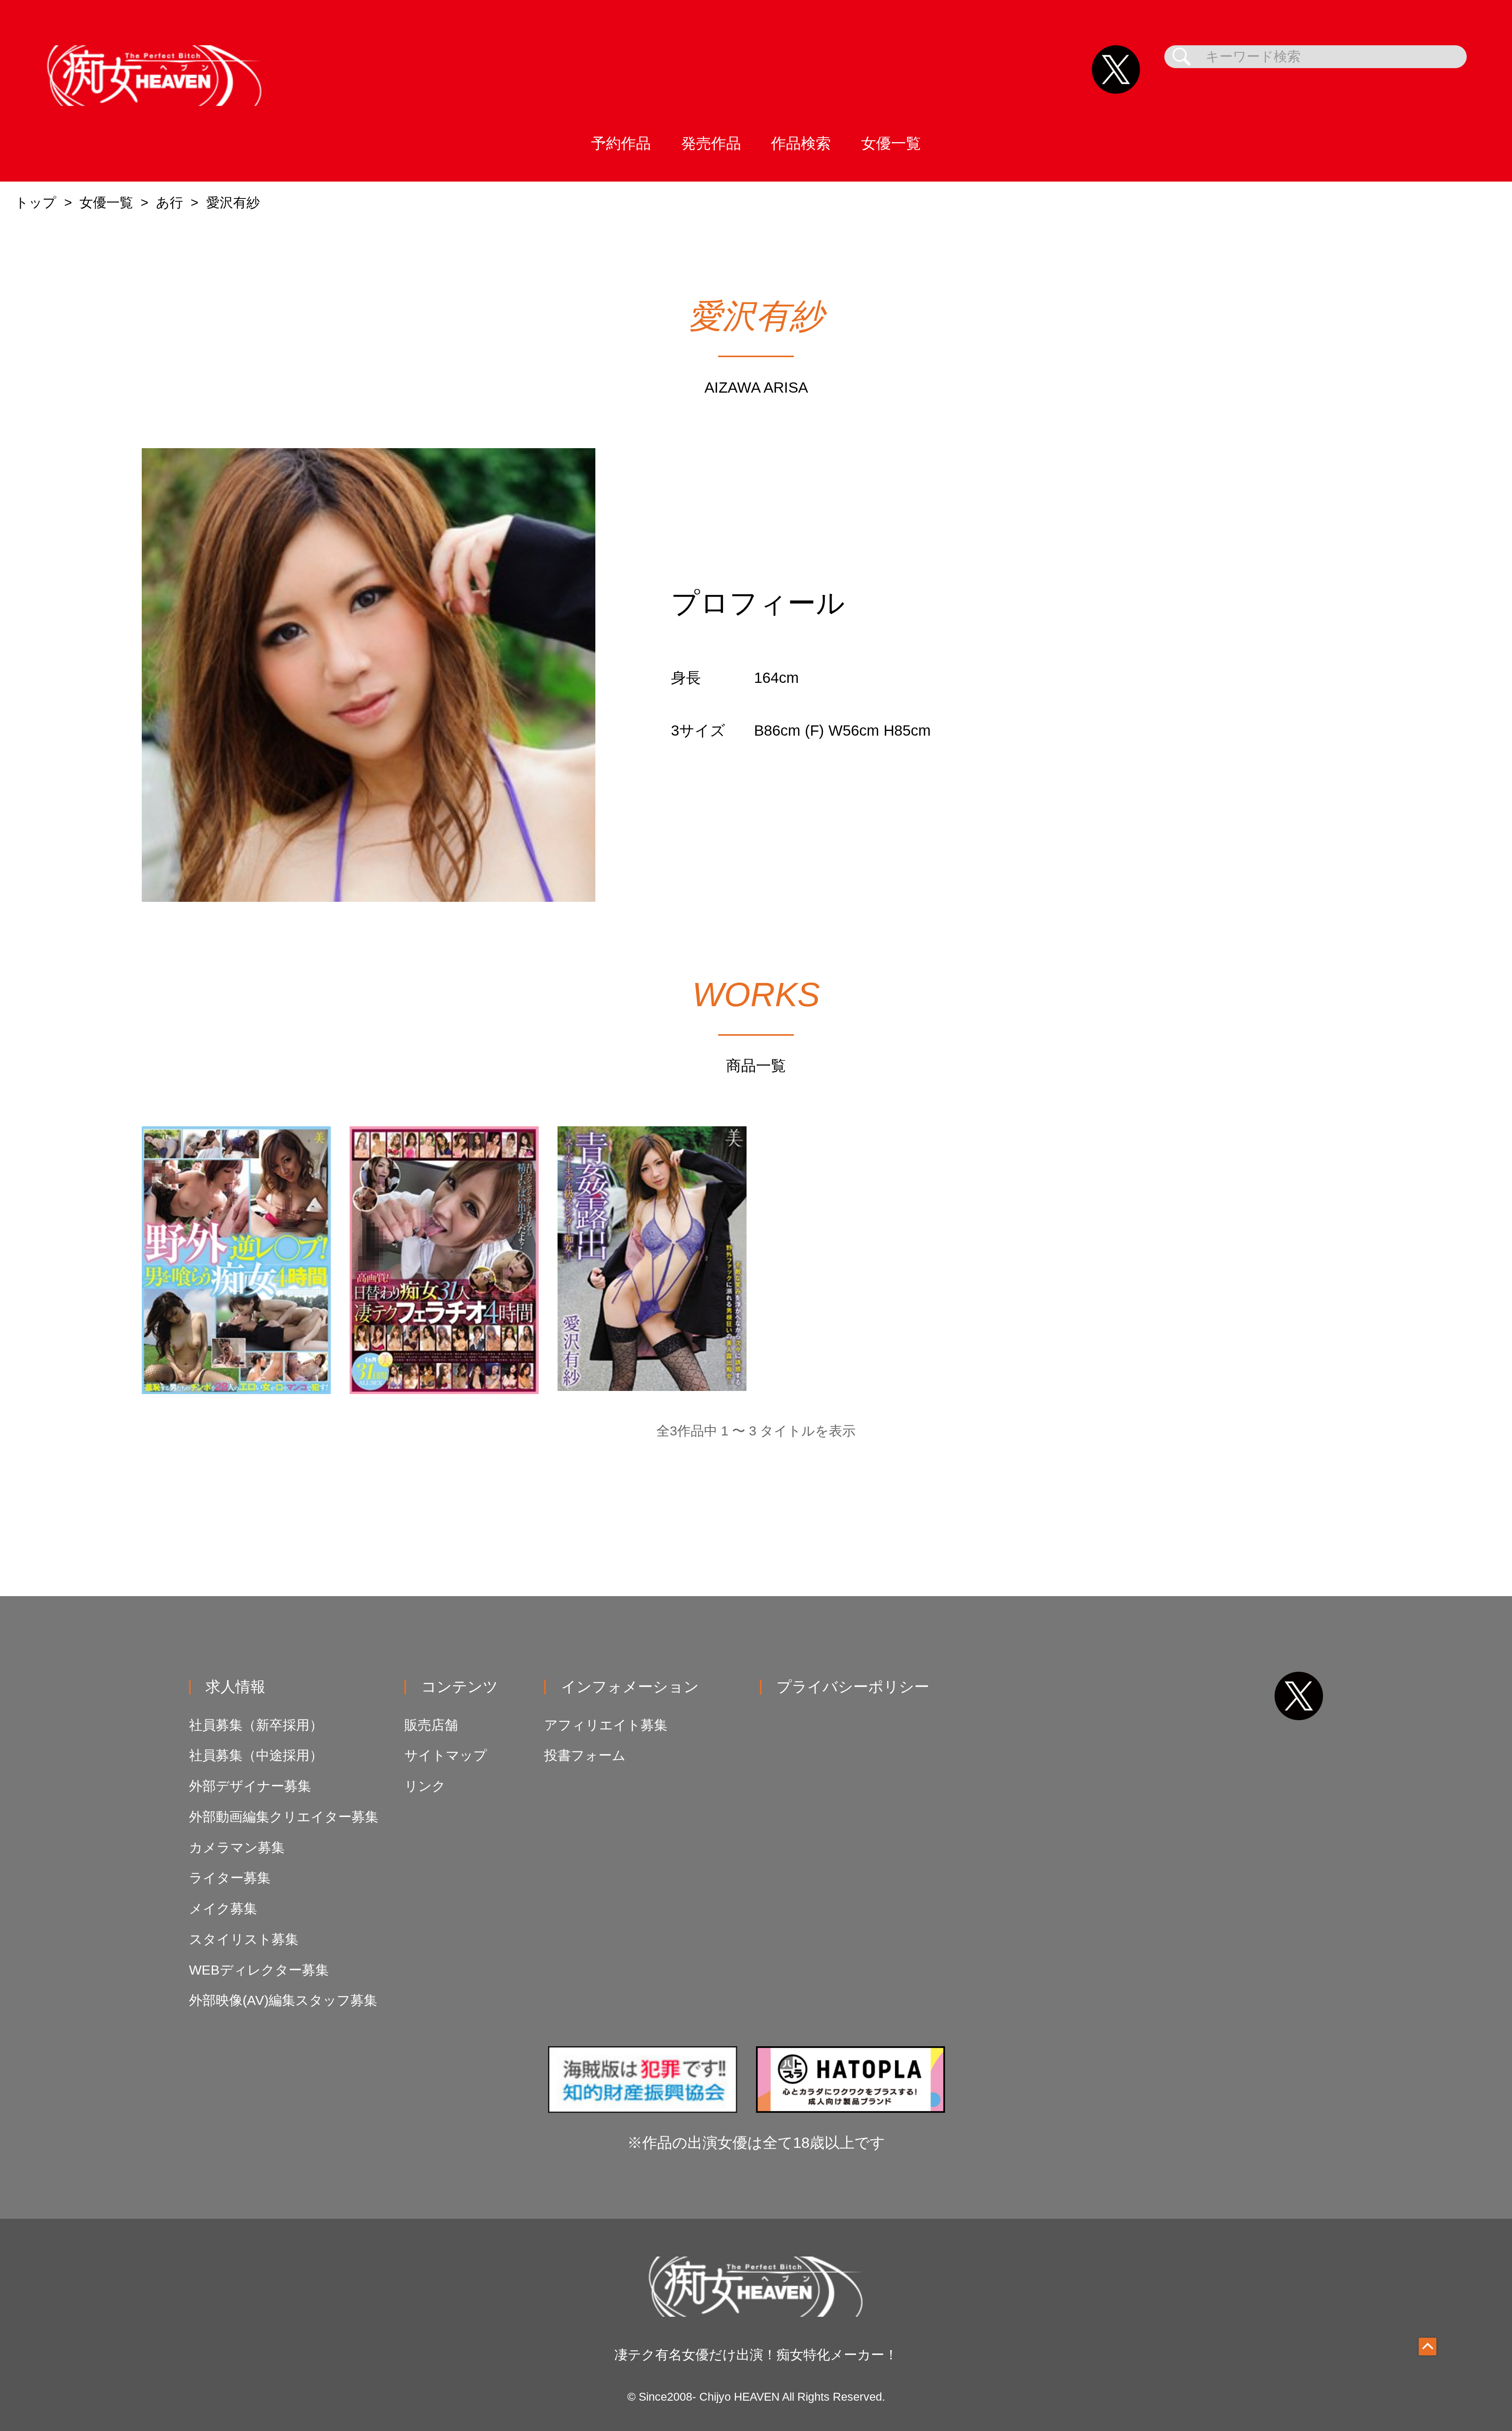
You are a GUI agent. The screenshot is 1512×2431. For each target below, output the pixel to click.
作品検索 (801, 143)
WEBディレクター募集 (259, 1970)
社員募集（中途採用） (256, 1755)
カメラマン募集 (237, 1848)
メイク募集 (223, 1909)
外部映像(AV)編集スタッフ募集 (283, 2000)
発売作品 (711, 143)
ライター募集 (230, 1878)
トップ (36, 203)
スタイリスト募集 (244, 1939)
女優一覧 (891, 143)
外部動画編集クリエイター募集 (284, 1817)
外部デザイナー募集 (250, 1786)
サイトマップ (446, 1755)
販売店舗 (431, 1725)
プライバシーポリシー (853, 1686)
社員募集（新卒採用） (256, 1725)
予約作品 (621, 143)
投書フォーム (585, 1755)
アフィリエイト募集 (606, 1725)
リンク (425, 1786)
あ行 (170, 203)
